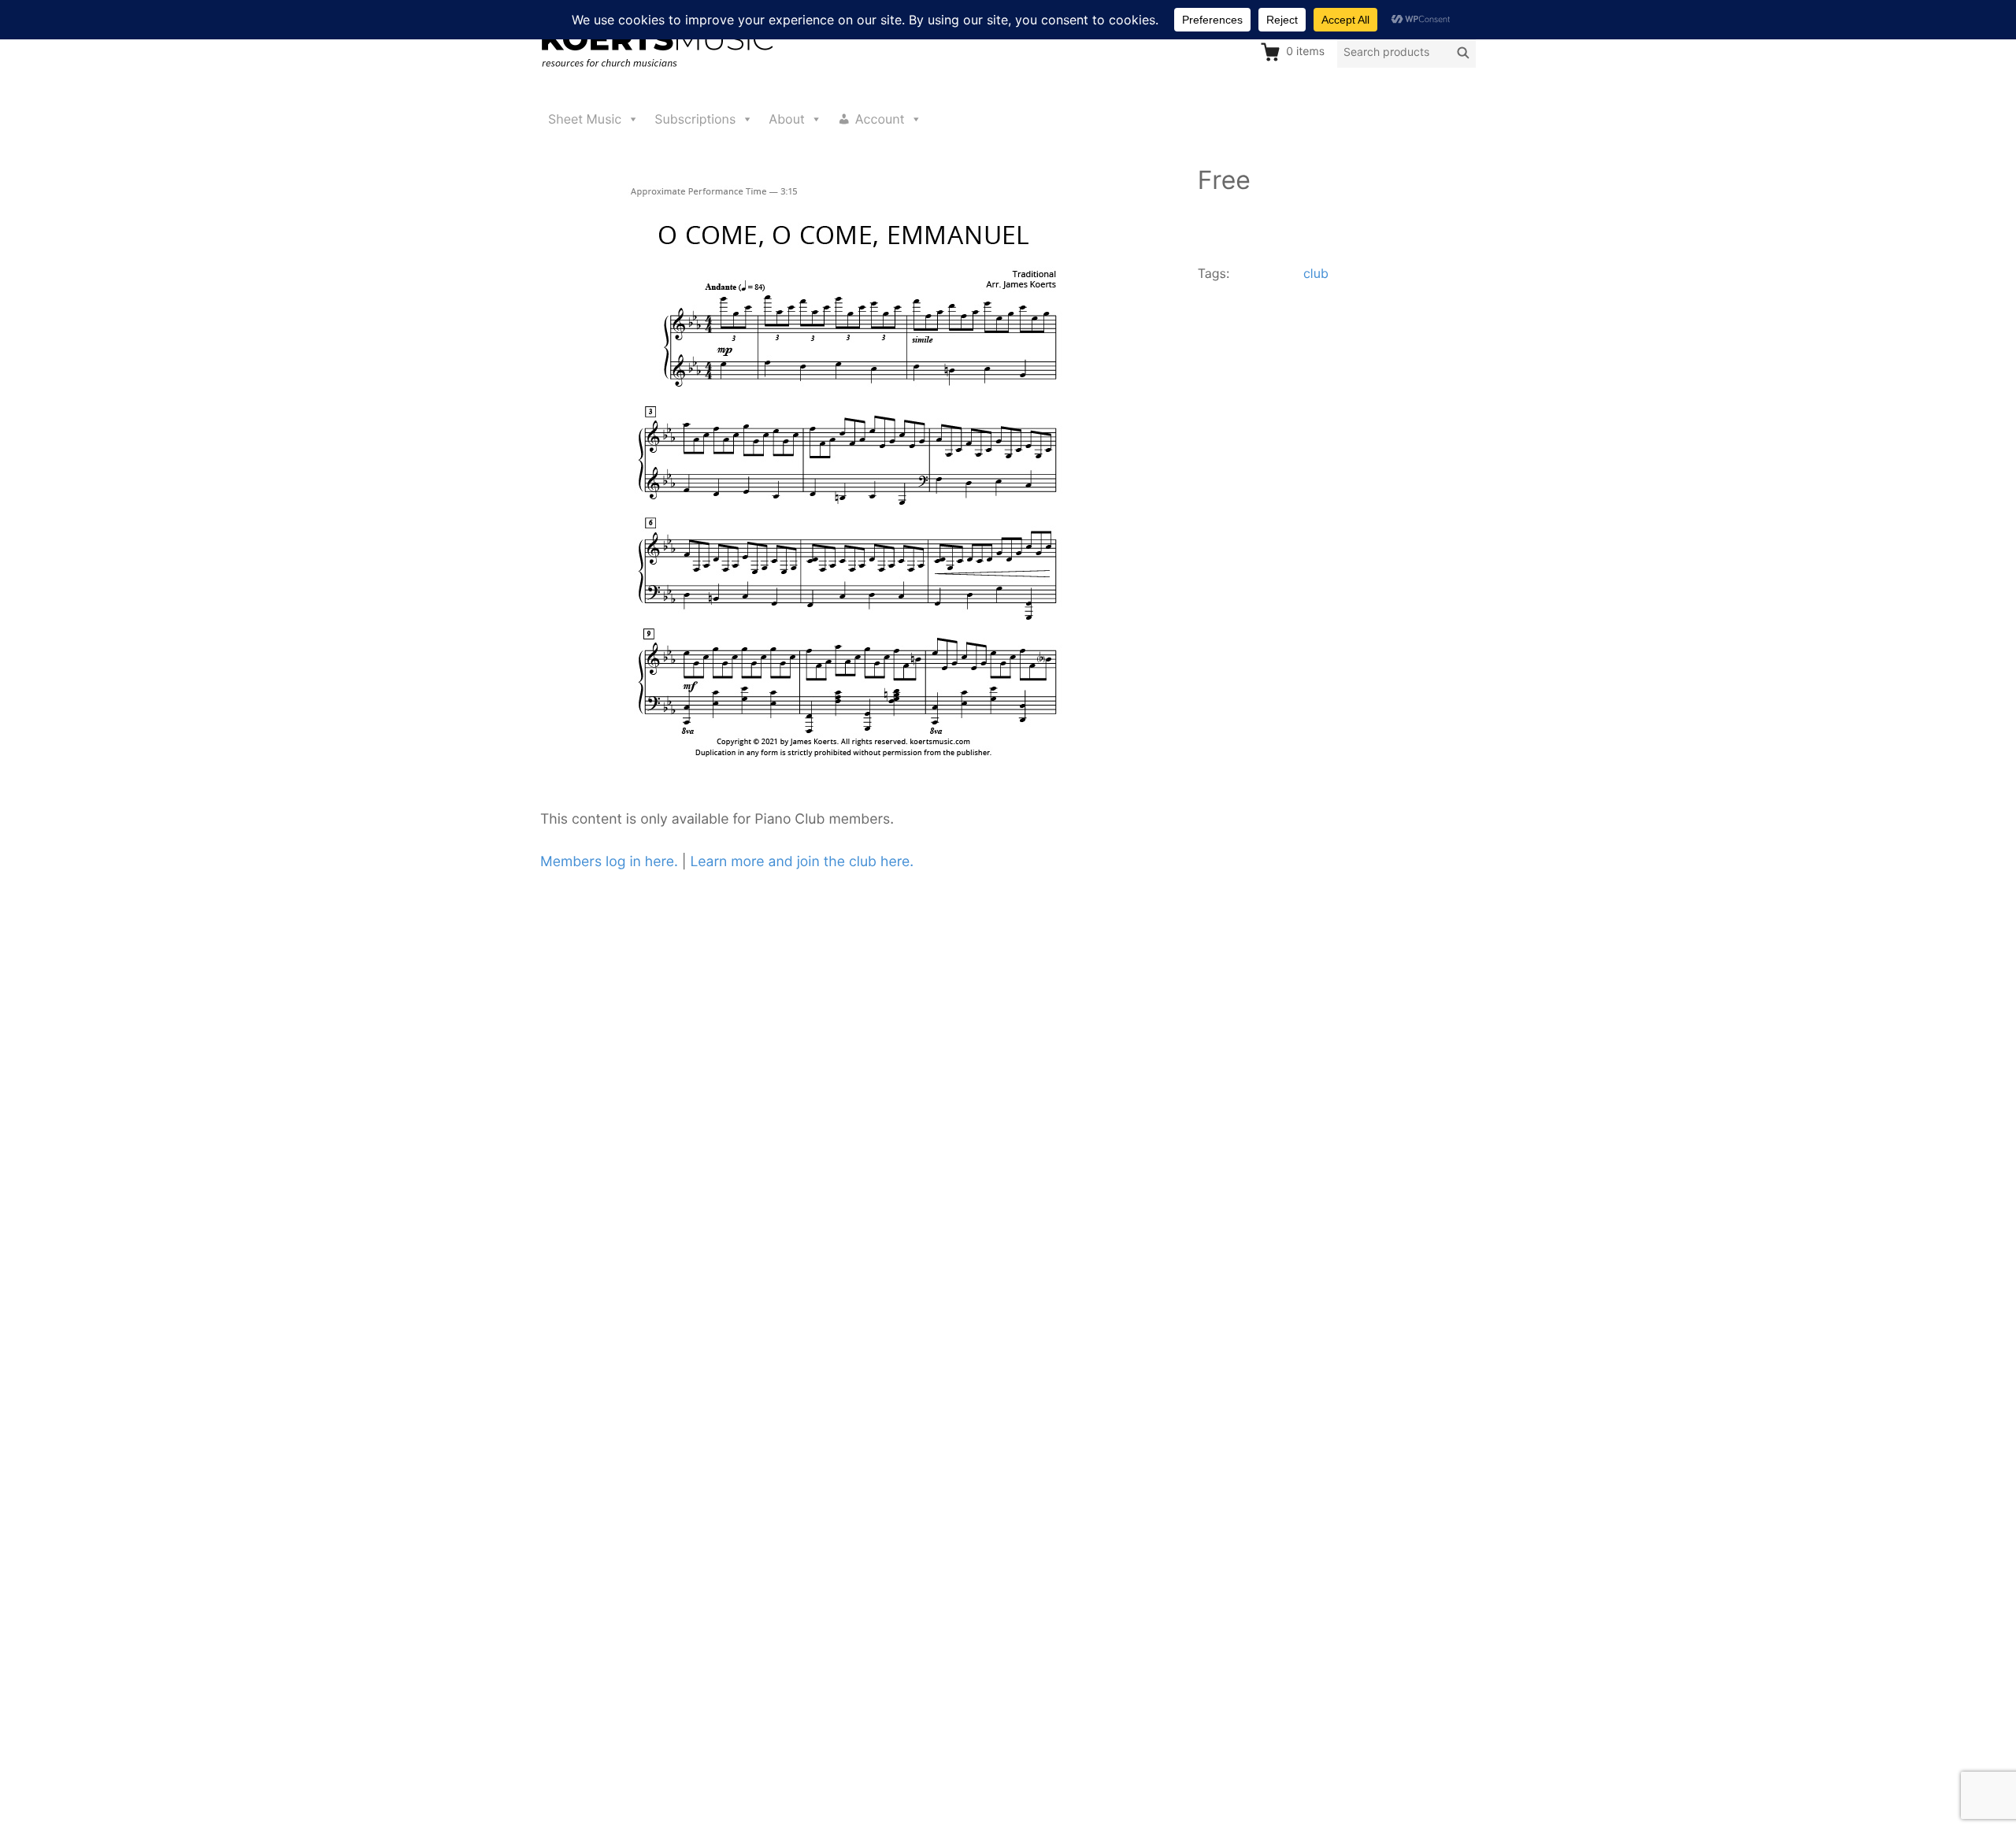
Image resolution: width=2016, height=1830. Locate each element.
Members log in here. (609, 862)
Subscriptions (695, 119)
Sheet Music (585, 119)
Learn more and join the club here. (802, 862)
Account (880, 119)
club (1316, 273)
